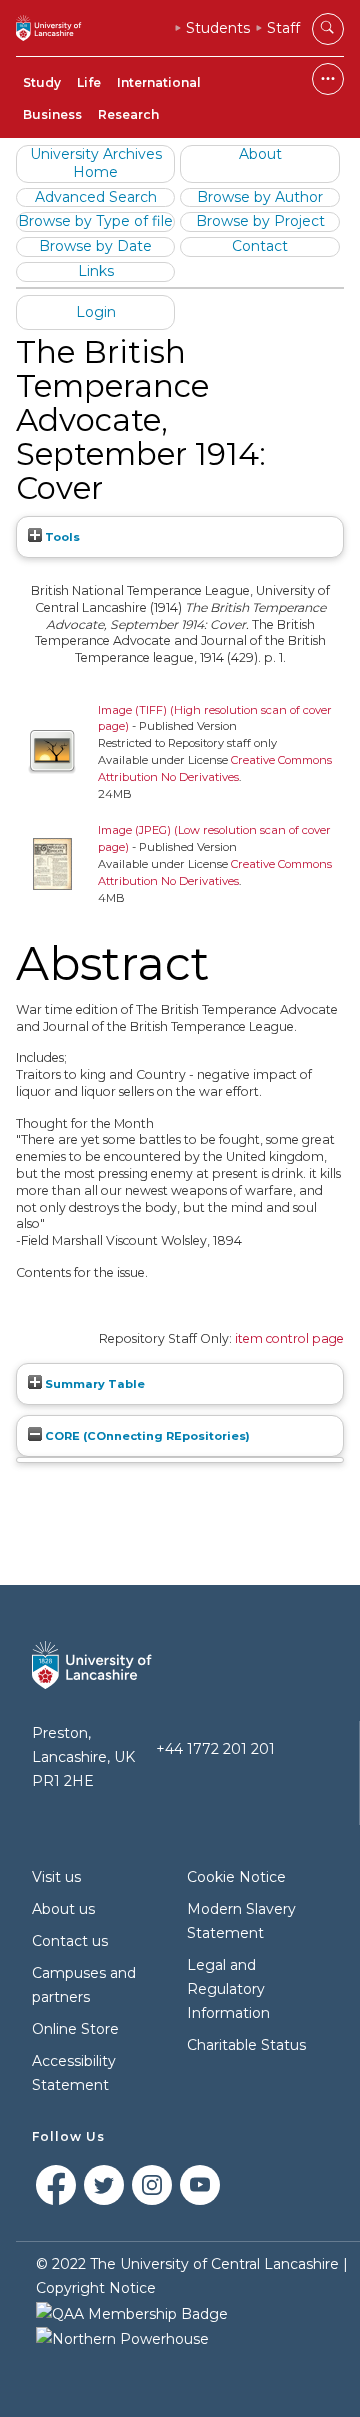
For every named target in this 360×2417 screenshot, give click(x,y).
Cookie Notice (236, 1877)
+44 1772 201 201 (215, 1749)
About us (63, 1909)
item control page (289, 1338)
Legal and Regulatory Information (228, 1989)
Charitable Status (246, 2045)
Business (52, 114)
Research (128, 114)
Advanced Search (96, 197)
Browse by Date (95, 246)
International (159, 82)
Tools (61, 537)
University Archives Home (96, 163)
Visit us (56, 1877)
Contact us (70, 1941)
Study (42, 82)
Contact (260, 246)
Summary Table (93, 1384)
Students (218, 28)
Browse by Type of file (95, 221)
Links (96, 271)
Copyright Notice (96, 2288)
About (260, 154)
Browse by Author (260, 197)
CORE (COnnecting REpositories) (146, 1436)
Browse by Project (260, 221)
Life (89, 82)
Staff (283, 28)
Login (96, 312)
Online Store (75, 2029)
